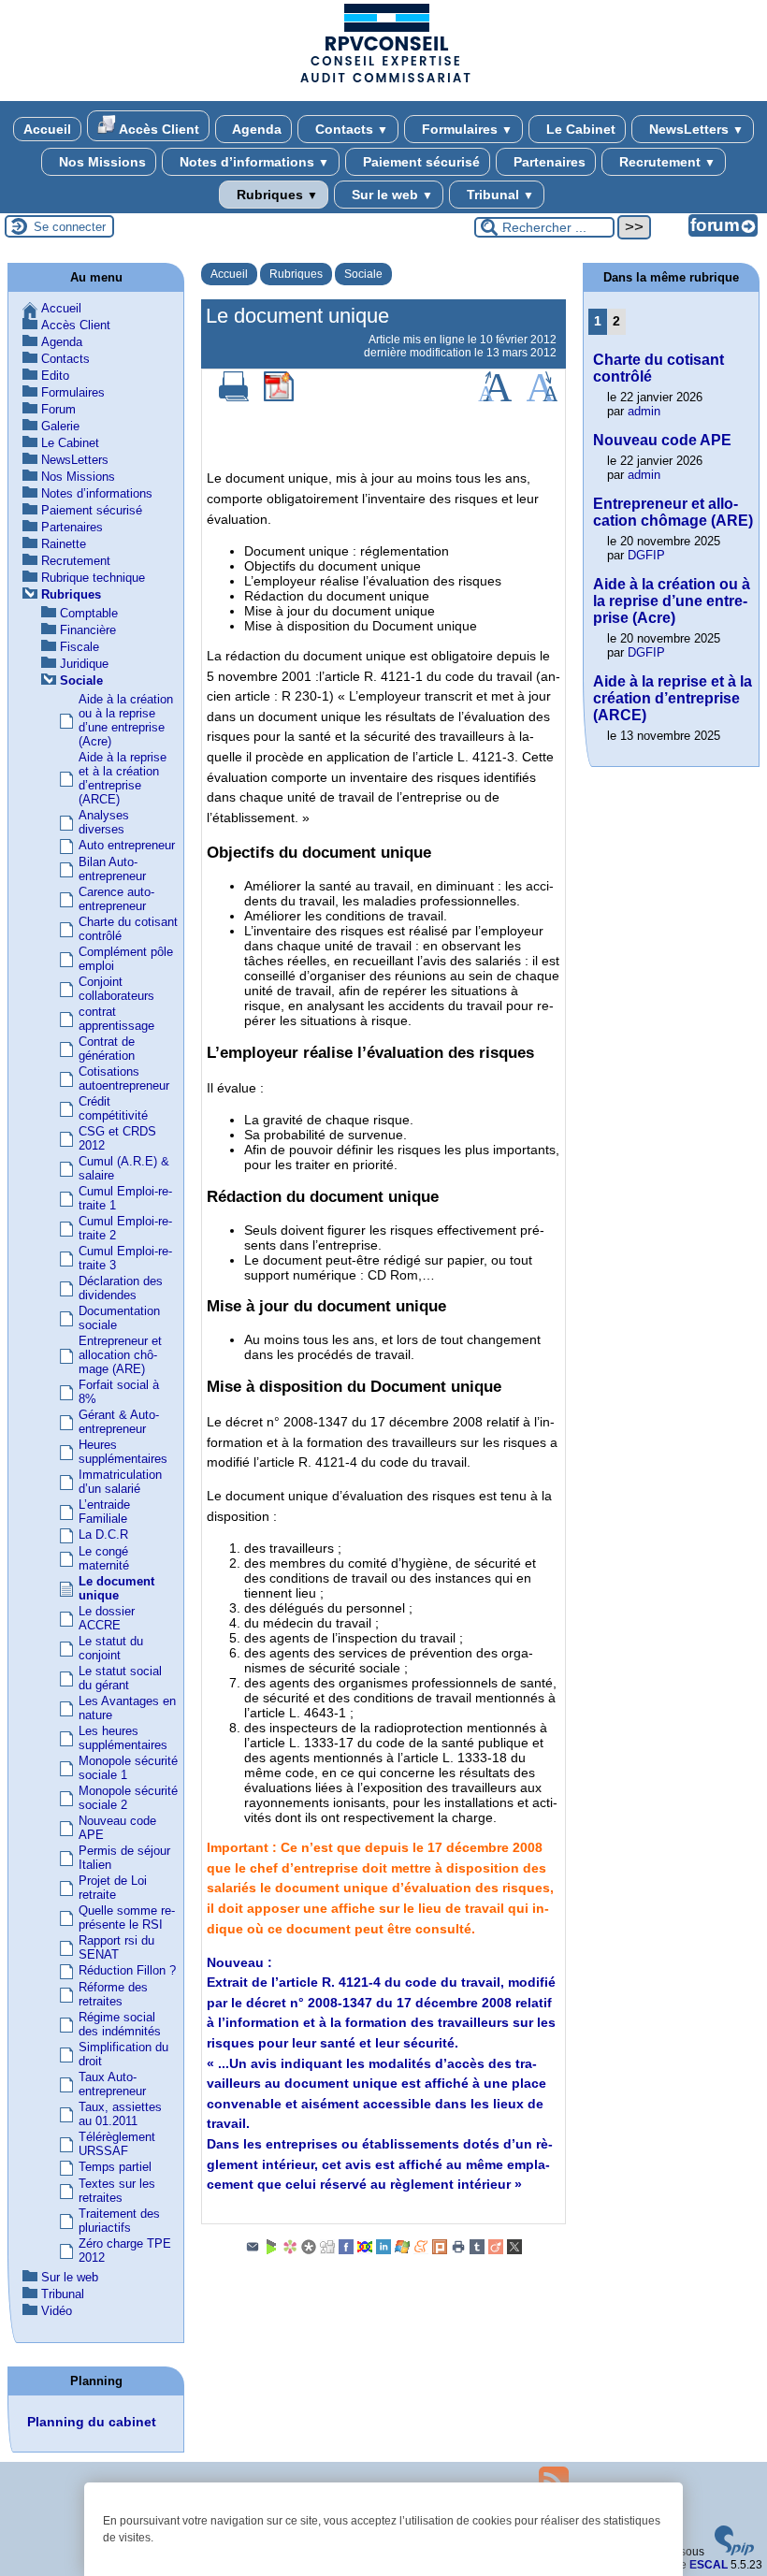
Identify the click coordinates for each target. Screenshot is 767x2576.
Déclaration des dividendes (121, 1288)
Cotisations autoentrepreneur (124, 1078)
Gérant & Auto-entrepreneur (119, 1422)
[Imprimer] (234, 398)
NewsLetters (695, 129)
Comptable (89, 613)
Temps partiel (115, 2167)
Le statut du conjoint (111, 1648)
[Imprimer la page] (458, 2250)
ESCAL (709, 2565)
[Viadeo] (496, 2250)
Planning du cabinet (92, 2422)
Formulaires (465, 129)
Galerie (60, 426)
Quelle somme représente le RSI (127, 1918)
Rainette (64, 544)
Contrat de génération (107, 1049)
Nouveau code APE (662, 440)
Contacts (350, 129)
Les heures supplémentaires (123, 1738)
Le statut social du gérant (120, 1678)
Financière (88, 630)
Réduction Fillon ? (127, 1970)
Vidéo (57, 2311)
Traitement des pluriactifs (119, 2221)
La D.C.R (103, 1534)
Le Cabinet (579, 129)
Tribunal (499, 195)
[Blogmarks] (271, 2250)
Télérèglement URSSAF (117, 2144)
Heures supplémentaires (123, 1452)
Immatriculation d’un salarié (120, 1482)
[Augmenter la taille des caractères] (495, 398)
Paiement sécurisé (420, 162)
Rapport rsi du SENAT (116, 1947)
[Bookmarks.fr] (290, 2250)
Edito (55, 376)
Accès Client (158, 129)
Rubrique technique (93, 578)
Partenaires (548, 162)
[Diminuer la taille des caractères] (542, 398)
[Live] (402, 2250)
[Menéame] (421, 2250)
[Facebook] (346, 2250)
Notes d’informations (253, 162)
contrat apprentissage (116, 1019)
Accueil (47, 129)
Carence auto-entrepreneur (116, 899)
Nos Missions (101, 162)
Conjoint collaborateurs (116, 989)
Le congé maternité (104, 1558)
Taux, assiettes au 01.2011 (120, 2114)
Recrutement (666, 162)
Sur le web (391, 195)
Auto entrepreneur (127, 845)
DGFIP (646, 555)
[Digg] (327, 2250)
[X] (514, 2250)
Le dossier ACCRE (107, 1618)
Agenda (255, 129)
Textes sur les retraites (117, 2191)
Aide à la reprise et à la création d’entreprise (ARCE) (123, 778)
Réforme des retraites (113, 1994)
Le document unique (116, 1588)
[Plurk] (440, 2250)
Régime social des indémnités (120, 2024)
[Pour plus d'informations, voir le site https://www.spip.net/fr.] (734, 2552)
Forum (58, 409)
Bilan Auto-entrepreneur (112, 869)
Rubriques (275, 195)
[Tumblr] (477, 2250)
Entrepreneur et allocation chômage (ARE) (120, 1355)
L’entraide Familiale (104, 1512)
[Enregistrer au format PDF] (279, 398)
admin (644, 411)
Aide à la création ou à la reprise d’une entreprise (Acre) (126, 720)
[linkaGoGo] (365, 2250)
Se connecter (70, 227)
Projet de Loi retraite (113, 1888)
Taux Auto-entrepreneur (112, 2084)
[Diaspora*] (309, 2250)
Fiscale (80, 647)
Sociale (363, 274)
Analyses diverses (104, 822)
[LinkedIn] (383, 2250)
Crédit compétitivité (113, 1108)
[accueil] (383, 81)
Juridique (84, 664)
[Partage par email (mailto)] (253, 2250)
